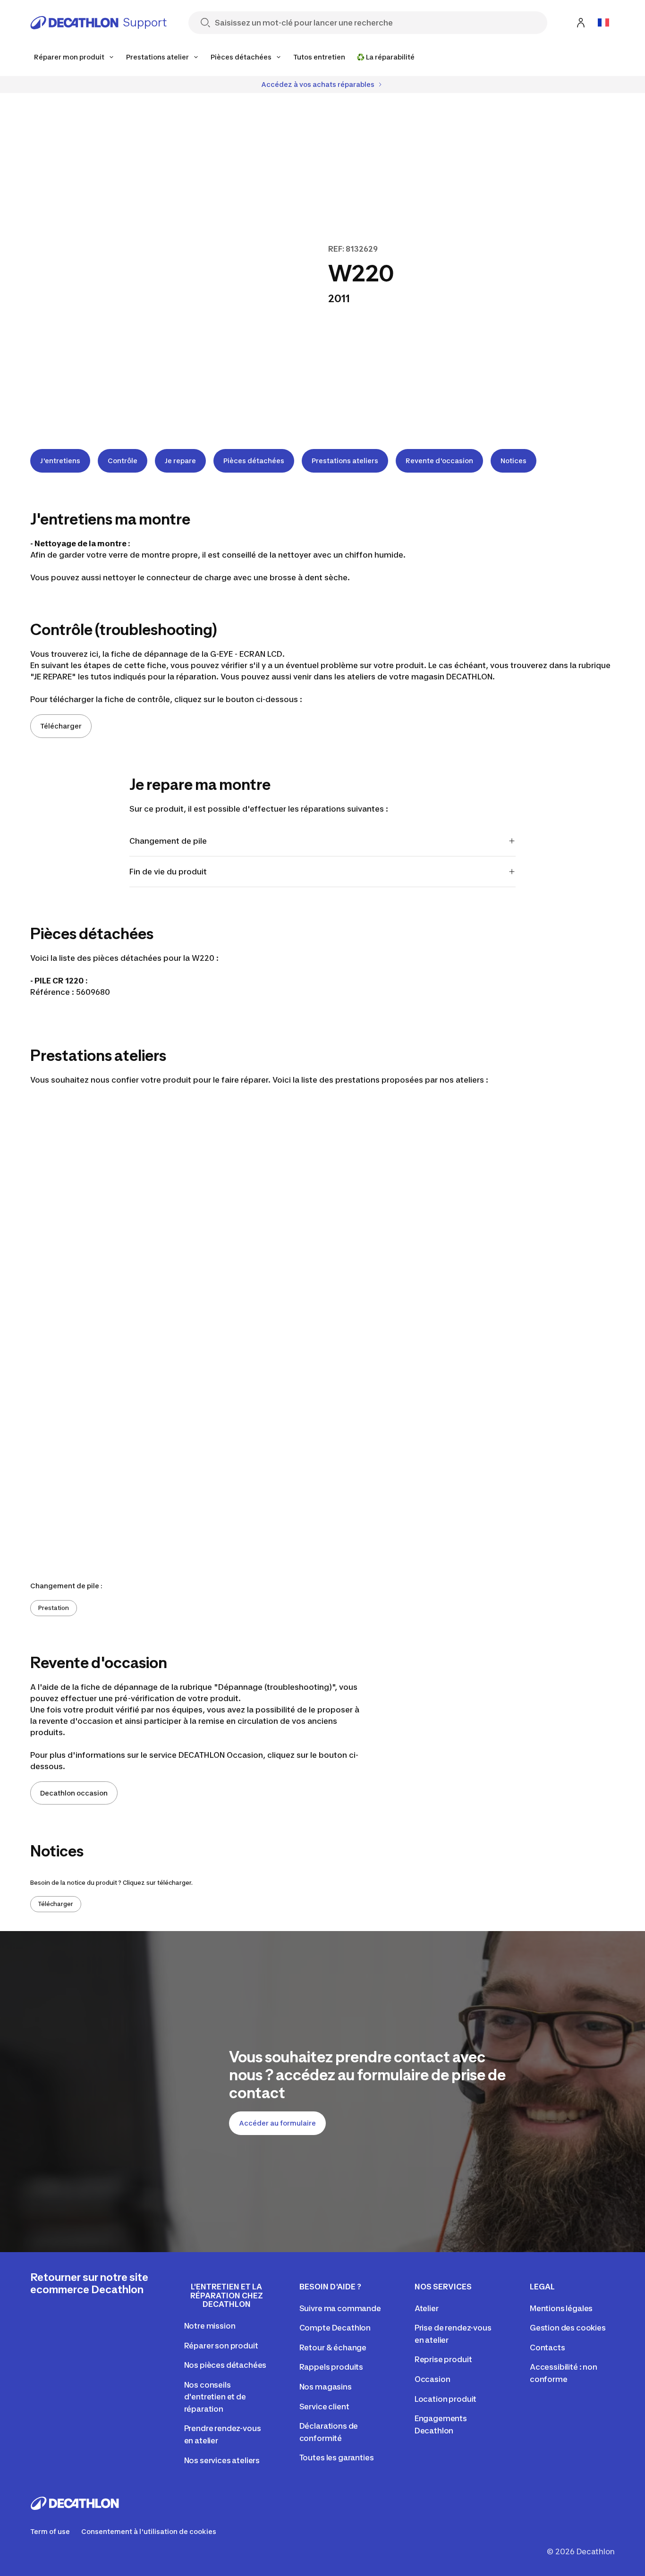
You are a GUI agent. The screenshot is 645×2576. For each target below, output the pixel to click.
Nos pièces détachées (225, 2365)
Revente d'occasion (439, 461)
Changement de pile (168, 841)
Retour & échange (333, 2347)
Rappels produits (331, 2367)
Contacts (547, 2347)
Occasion (433, 2379)
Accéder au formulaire (277, 2123)
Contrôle (123, 461)
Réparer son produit (221, 2346)
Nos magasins (326, 2387)
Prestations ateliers (345, 461)
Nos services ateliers (222, 2460)
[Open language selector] (603, 23)
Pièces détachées (254, 461)
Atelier (427, 2308)
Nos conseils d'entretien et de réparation (215, 2397)
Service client (324, 2407)
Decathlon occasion (74, 1793)
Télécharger (61, 726)
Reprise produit (443, 2359)
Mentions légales (561, 2308)
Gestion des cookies (568, 2328)
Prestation (54, 1608)
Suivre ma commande (340, 2308)
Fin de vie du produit (168, 872)
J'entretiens (60, 461)
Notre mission (210, 2326)
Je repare (180, 461)
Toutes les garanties (337, 2457)
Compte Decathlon (335, 2328)
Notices (513, 461)
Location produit (446, 2399)
